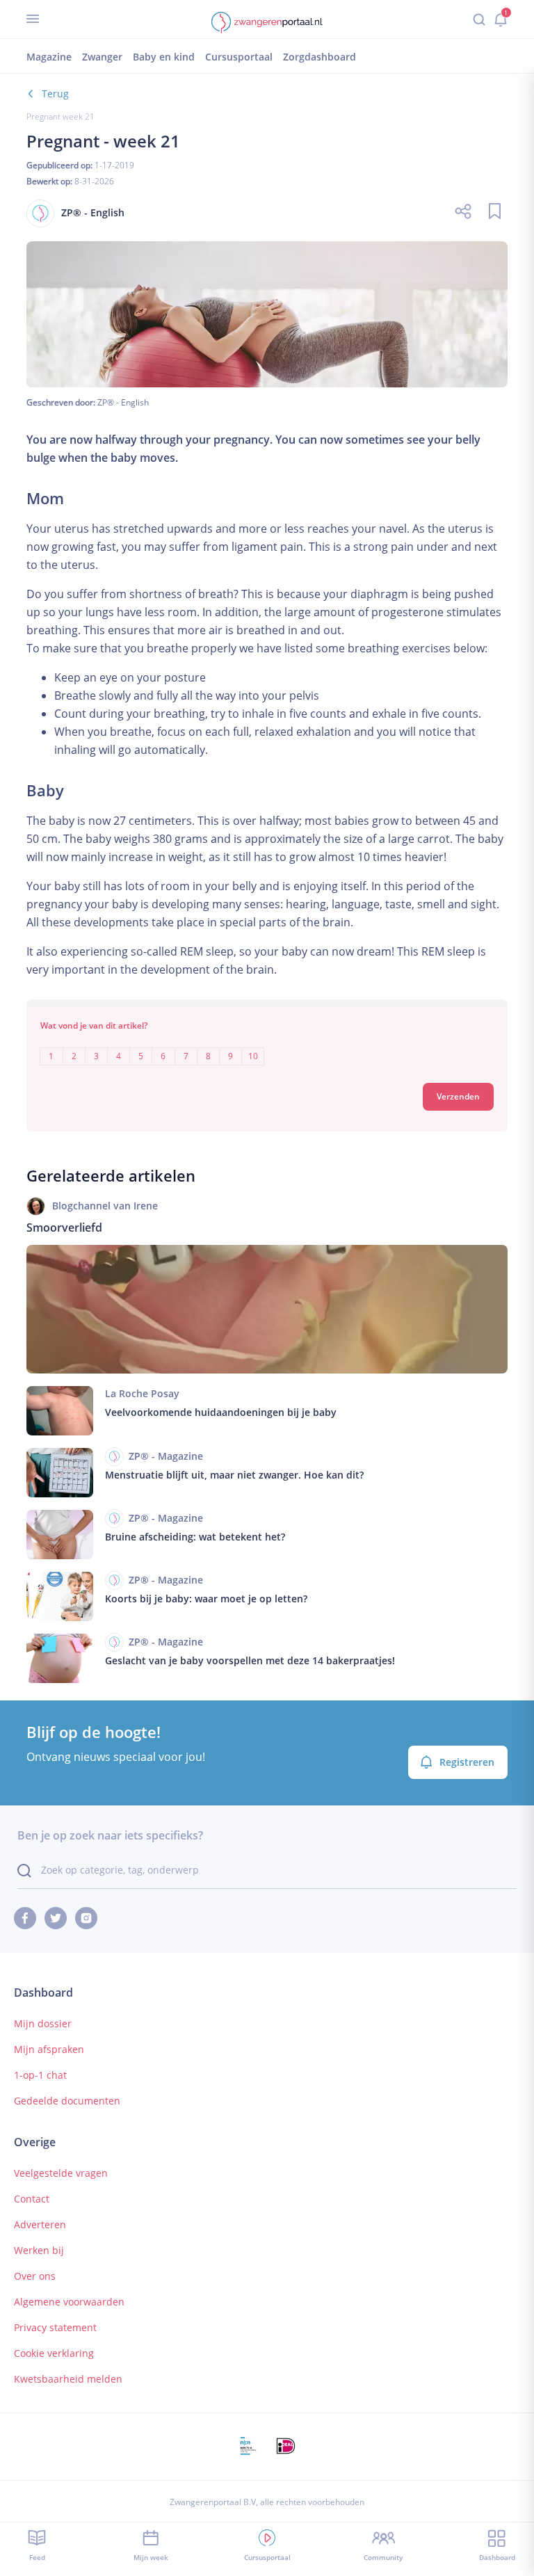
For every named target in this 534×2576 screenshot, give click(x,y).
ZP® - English (123, 402)
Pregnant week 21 (60, 116)
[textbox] (267, 1046)
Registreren (467, 1762)
